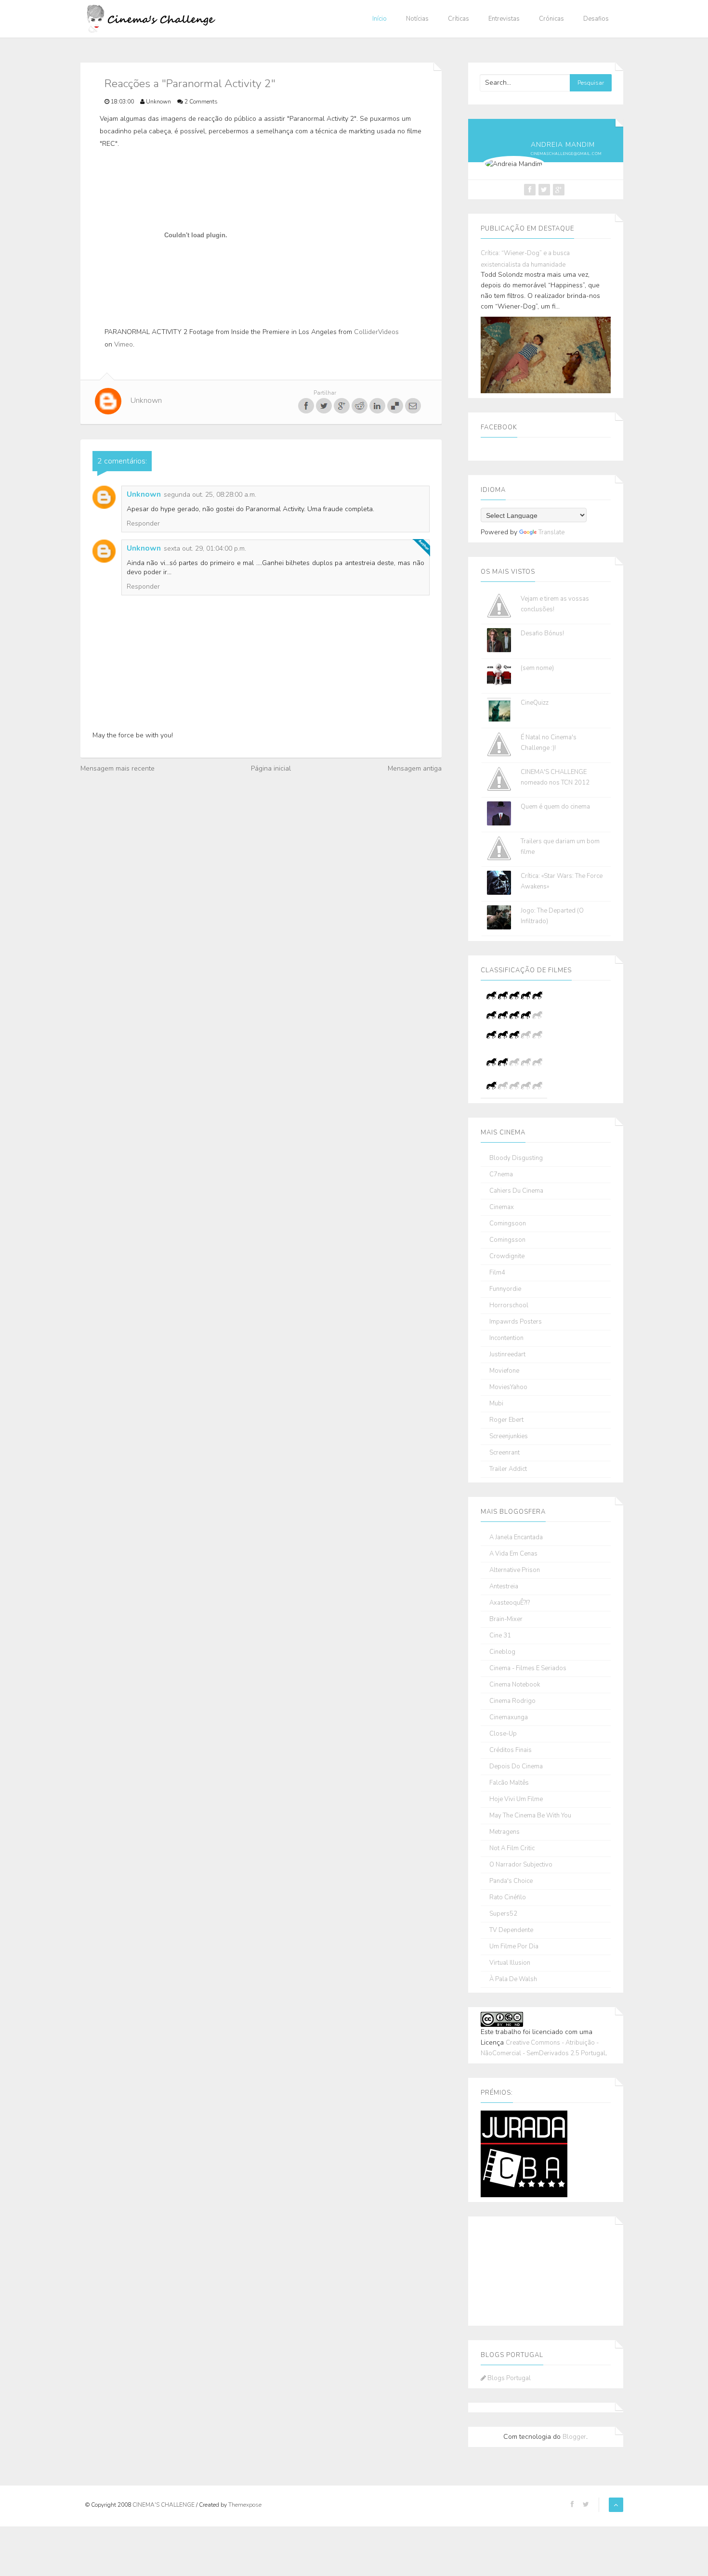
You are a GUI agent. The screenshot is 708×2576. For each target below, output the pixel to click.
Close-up (503, 1734)
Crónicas (551, 19)
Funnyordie (505, 1289)
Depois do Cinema (516, 1767)
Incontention (506, 1338)
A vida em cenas (513, 1554)
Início (380, 19)
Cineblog (502, 1652)
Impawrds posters (516, 1322)
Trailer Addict (508, 1469)
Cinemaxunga (509, 1718)
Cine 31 (500, 1636)
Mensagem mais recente (118, 768)
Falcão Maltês (509, 1783)
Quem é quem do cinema (555, 807)
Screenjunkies (509, 1436)
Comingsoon (508, 1224)
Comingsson (507, 1240)
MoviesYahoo (508, 1387)
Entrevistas (504, 19)
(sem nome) (537, 668)
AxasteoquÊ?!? (510, 1603)
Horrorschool (509, 1306)
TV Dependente (511, 1930)
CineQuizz (535, 703)
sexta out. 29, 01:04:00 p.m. (205, 548)
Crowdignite (507, 1256)
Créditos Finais (511, 1750)
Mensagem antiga (415, 768)
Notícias (417, 19)
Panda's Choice (511, 1881)
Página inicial (271, 768)
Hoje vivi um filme (516, 1799)
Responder (143, 523)
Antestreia (504, 1587)
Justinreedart (507, 1355)
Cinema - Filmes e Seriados (528, 1668)
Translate (551, 532)
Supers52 (503, 1914)
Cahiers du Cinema (516, 1191)
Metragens (505, 1832)
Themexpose (245, 2505)
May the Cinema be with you (530, 1816)
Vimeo (124, 344)
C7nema (501, 1175)
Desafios (596, 19)
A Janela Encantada (516, 1538)
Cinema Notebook (515, 1685)
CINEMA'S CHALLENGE (164, 2505)
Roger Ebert (506, 1420)
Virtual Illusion (510, 1963)
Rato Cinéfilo (508, 1898)
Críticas (459, 19)
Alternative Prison (515, 1570)
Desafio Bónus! (542, 633)
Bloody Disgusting (516, 1158)
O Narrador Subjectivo (521, 1865)
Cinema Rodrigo (512, 1701)
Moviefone (504, 1371)
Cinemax (502, 1207)
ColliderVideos (376, 332)
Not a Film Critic (512, 1848)
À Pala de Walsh (513, 1979)
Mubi (496, 1404)
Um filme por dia (514, 1947)
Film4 (497, 1273)
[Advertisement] (529, 2269)
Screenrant (505, 1453)
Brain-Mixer (506, 1619)
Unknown (144, 494)
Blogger (574, 2437)
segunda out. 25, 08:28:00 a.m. (210, 495)
